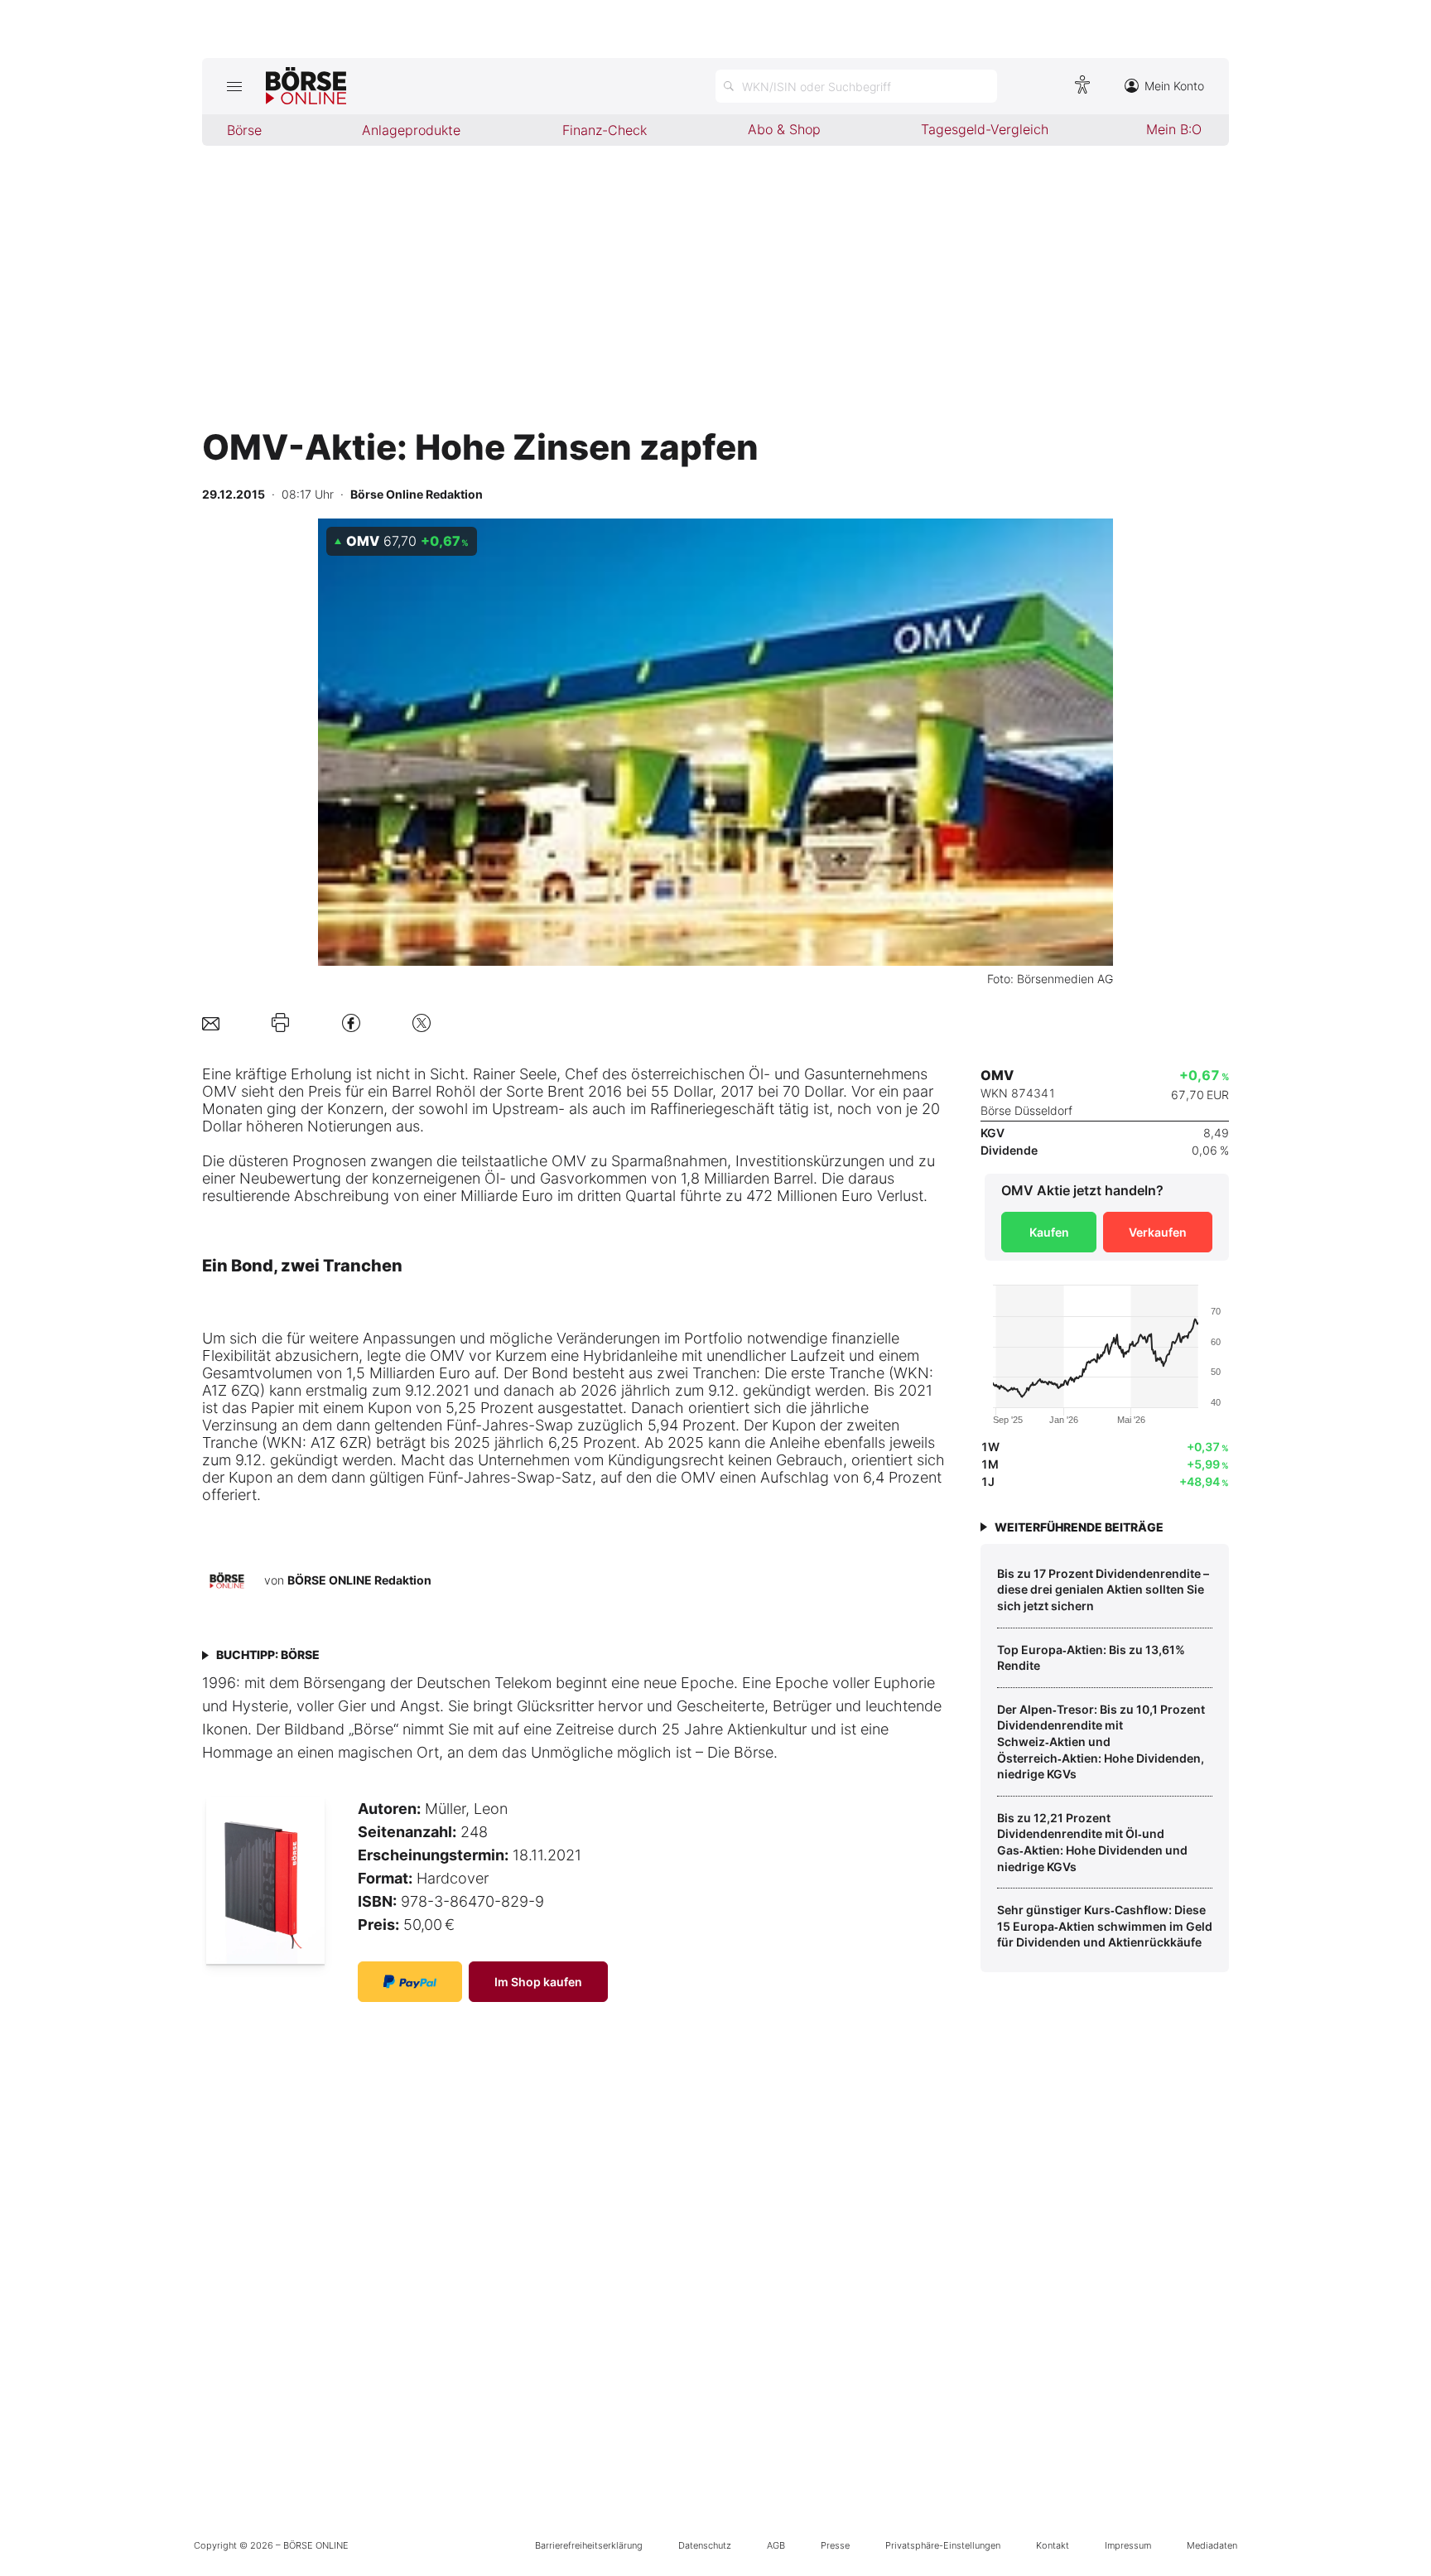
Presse (835, 2545)
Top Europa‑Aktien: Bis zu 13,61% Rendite (1091, 1658)
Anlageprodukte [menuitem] (411, 130)
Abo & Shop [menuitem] (784, 129)
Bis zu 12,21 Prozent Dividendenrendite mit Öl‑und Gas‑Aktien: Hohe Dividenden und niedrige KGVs (1092, 1842)
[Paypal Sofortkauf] (410, 1982)
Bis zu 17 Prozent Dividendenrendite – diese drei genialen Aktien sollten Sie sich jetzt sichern (1103, 1589)
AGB (776, 2545)
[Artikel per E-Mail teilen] (211, 1023)
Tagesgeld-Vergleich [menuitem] (985, 129)
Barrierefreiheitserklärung (589, 2545)
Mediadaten (1212, 2545)
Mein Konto (1174, 86)
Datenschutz (705, 2545)
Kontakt (1053, 2545)
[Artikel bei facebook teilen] (351, 1023)
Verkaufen (1158, 1232)
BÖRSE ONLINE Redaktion (359, 1580)
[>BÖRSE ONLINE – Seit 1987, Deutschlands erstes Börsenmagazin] (306, 86)
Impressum (1128, 2545)
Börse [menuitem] (244, 130)
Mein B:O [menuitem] (1174, 129)
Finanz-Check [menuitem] (605, 130)
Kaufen (1049, 1232)
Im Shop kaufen (538, 1982)
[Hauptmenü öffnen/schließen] (234, 86)
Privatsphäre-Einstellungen (943, 2545)
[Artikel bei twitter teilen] (422, 1023)
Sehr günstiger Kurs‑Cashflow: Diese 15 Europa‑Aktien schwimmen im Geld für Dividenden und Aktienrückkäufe (1105, 1926)
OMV (219, 1091)
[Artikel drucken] (280, 1023)
